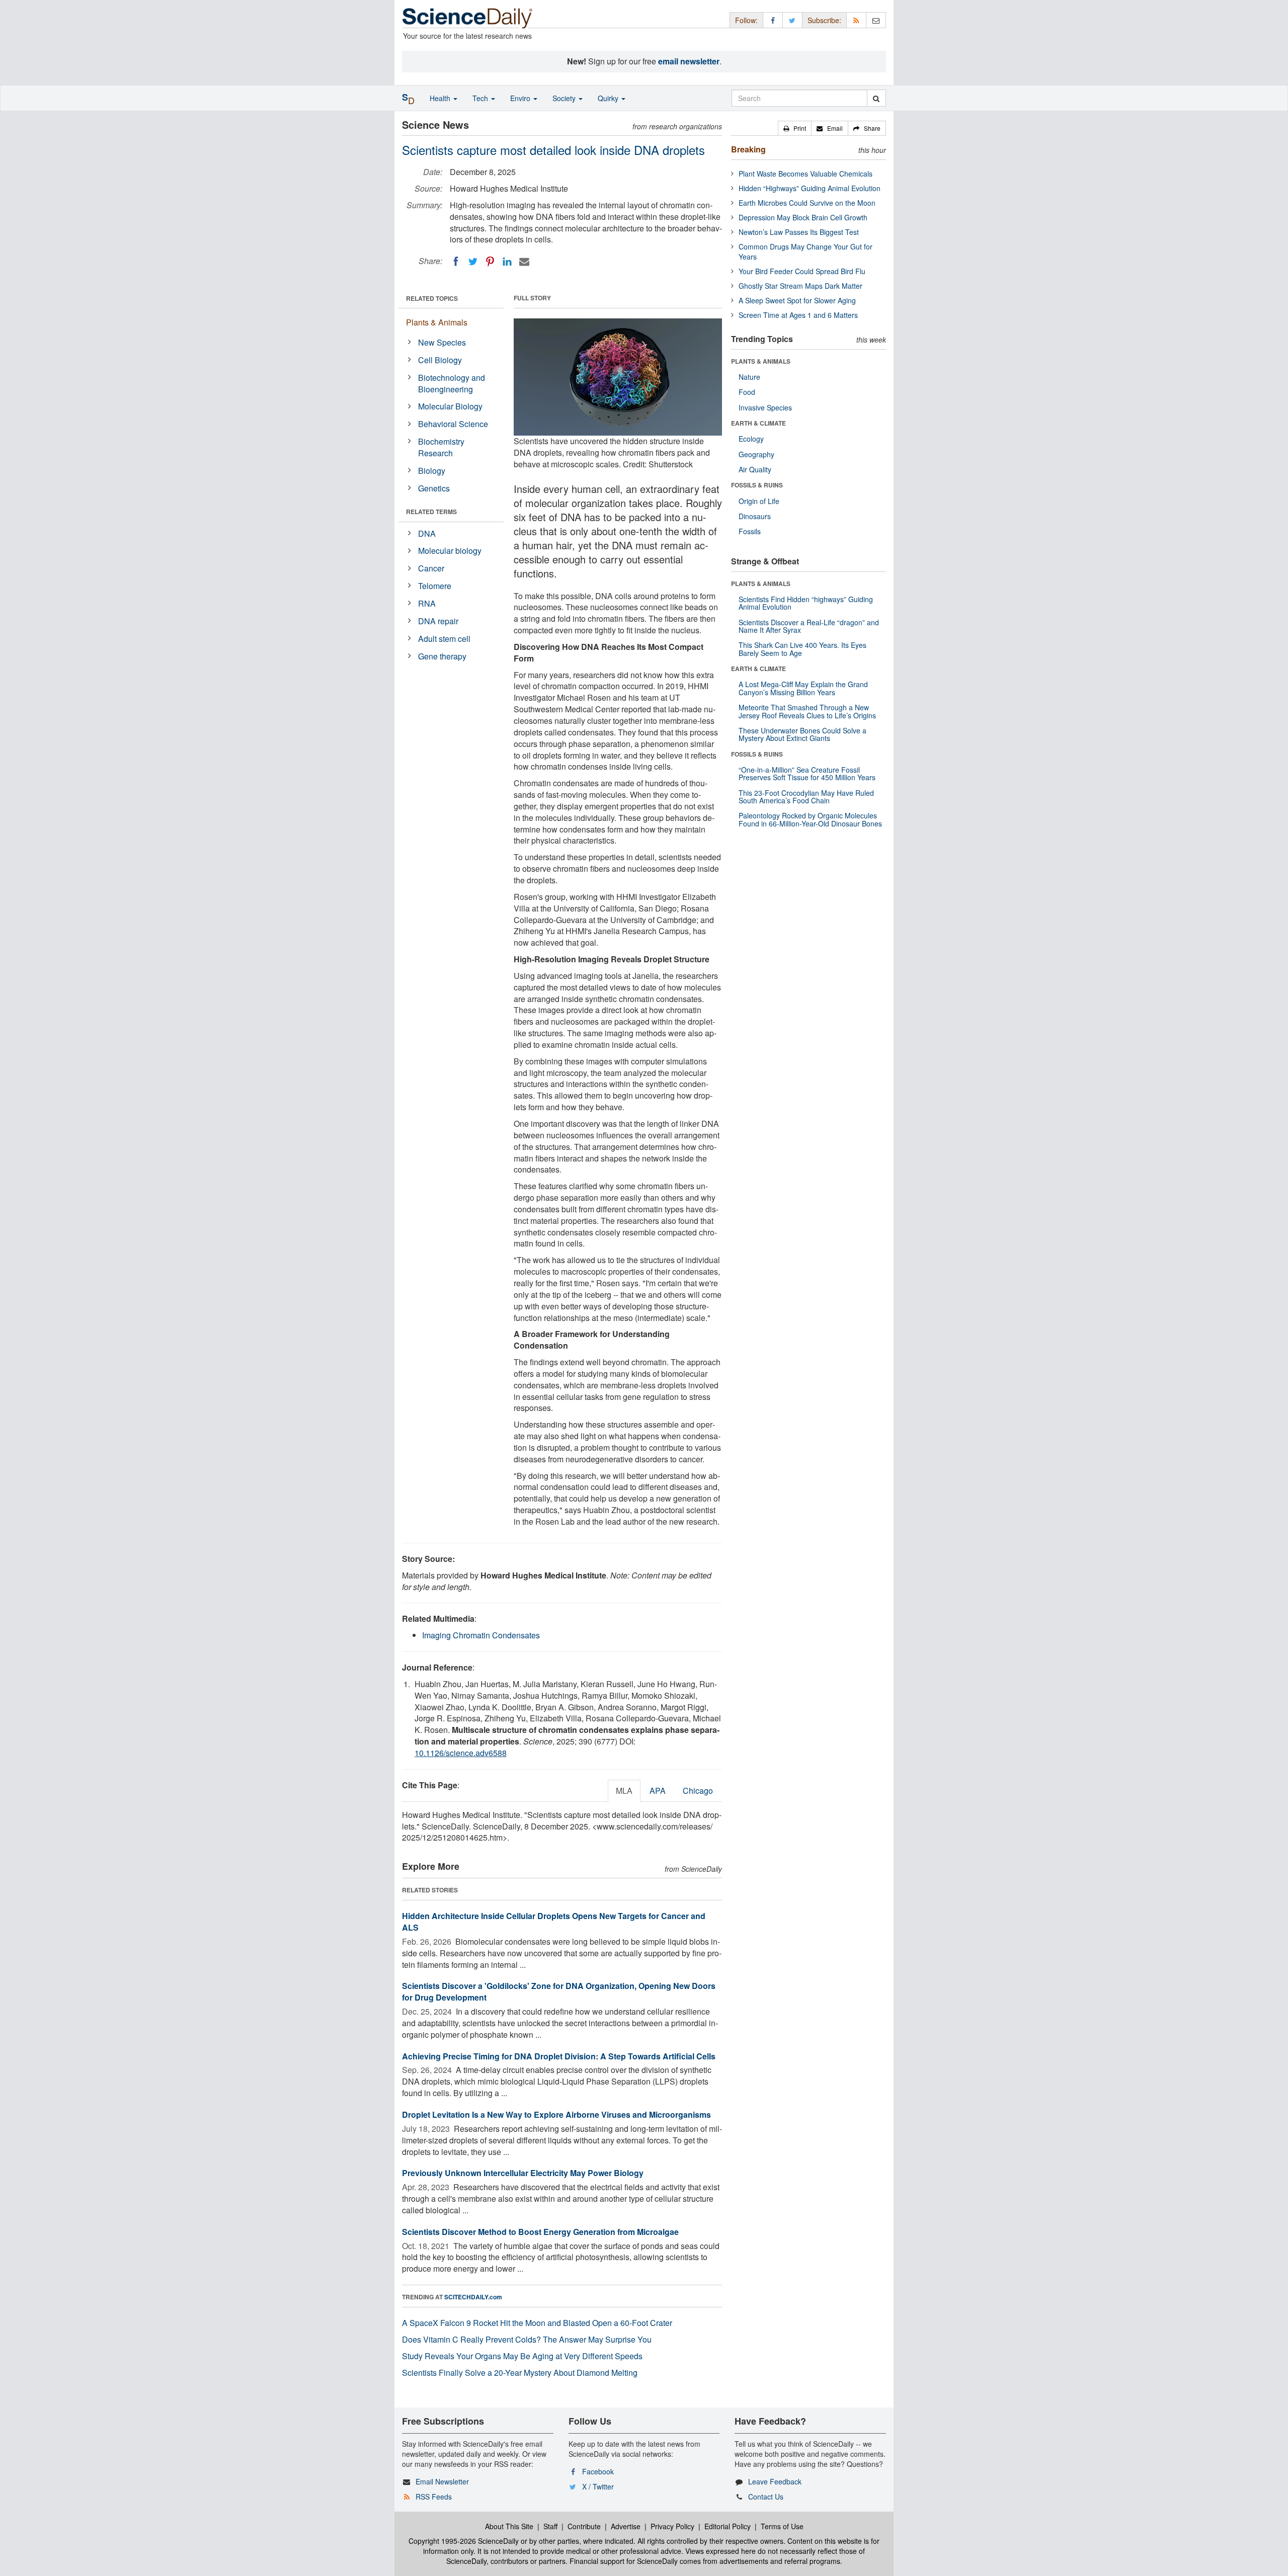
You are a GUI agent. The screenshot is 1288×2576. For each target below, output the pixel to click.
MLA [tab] (624, 1791)
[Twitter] (473, 262)
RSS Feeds (434, 2497)
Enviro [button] (521, 98)
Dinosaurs (755, 516)
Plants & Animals (437, 322)
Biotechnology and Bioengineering (452, 383)
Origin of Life (759, 501)
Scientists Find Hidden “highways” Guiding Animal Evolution (806, 603)
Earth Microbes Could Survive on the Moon (807, 203)
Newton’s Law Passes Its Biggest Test (799, 232)
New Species (442, 342)
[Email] (524, 262)
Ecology (751, 439)
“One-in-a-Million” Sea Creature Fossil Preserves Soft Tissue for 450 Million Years (807, 773)
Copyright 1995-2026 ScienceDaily (464, 2541)
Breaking (748, 149)
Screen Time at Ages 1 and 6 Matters (798, 315)
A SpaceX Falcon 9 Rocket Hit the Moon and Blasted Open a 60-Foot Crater (537, 2323)
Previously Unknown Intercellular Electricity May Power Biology (523, 2173)
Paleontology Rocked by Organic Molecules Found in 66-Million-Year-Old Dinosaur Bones (810, 819)
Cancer (431, 568)
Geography (756, 454)
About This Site (509, 2526)
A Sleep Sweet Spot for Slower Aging (797, 300)
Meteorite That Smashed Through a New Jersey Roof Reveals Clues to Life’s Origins (807, 711)
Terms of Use (782, 2526)
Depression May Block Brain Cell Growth (803, 217)
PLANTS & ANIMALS (761, 361)
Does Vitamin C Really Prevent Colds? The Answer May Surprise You (527, 2339)
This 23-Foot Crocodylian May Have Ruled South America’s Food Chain (806, 797)
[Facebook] (456, 262)
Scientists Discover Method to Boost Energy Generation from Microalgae (540, 2232)
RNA (427, 603)
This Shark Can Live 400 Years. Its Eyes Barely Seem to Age (802, 649)
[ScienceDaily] (467, 17)
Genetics (434, 488)
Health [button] (441, 98)
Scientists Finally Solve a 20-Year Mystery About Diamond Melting (520, 2373)
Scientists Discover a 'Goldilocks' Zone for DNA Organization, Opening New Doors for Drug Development (559, 1991)
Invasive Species (765, 407)
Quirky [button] (609, 98)
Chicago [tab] (698, 1791)
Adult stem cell (444, 639)
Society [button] (565, 98)
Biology (432, 471)
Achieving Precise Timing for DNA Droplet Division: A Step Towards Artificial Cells (559, 2056)
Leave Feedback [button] (775, 2481)
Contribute (584, 2526)
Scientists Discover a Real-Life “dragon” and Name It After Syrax (809, 626)
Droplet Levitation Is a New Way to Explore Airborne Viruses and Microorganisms (556, 2114)
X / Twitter (598, 2486)
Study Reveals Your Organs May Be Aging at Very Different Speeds (522, 2356)
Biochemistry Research (441, 447)
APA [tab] (658, 1791)
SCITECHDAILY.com (473, 2297)
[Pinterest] (490, 262)
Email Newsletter (442, 2481)
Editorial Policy (728, 2526)
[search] (876, 98)
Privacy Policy (672, 2526)
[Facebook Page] (773, 20)
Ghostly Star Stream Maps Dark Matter (800, 286)
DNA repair (438, 621)
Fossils (750, 531)
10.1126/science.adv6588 (461, 1753)
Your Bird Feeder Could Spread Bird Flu (802, 271)
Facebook (598, 2471)
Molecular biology (450, 551)
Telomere (435, 586)
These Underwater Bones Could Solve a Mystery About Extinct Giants (802, 734)
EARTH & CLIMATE (758, 423)
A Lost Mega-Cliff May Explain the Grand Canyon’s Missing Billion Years (803, 688)
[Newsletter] (876, 20)
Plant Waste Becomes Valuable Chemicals (806, 174)
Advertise (626, 2526)
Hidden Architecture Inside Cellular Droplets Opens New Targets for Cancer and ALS (554, 1922)
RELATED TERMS (431, 512)
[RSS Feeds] (856, 20)
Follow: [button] (746, 20)
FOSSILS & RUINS (757, 485)
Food (747, 392)
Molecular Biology (450, 406)
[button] (795, 128)
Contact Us (766, 2497)
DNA (427, 533)
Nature (749, 377)
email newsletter (689, 61)
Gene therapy (442, 656)
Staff (550, 2526)
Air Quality (755, 469)
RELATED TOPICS (432, 298)
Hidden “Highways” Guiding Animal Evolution (810, 188)
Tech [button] (481, 98)
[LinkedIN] (507, 262)
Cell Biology (440, 360)
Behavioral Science (453, 424)
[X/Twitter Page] (792, 20)
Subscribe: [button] (824, 20)
